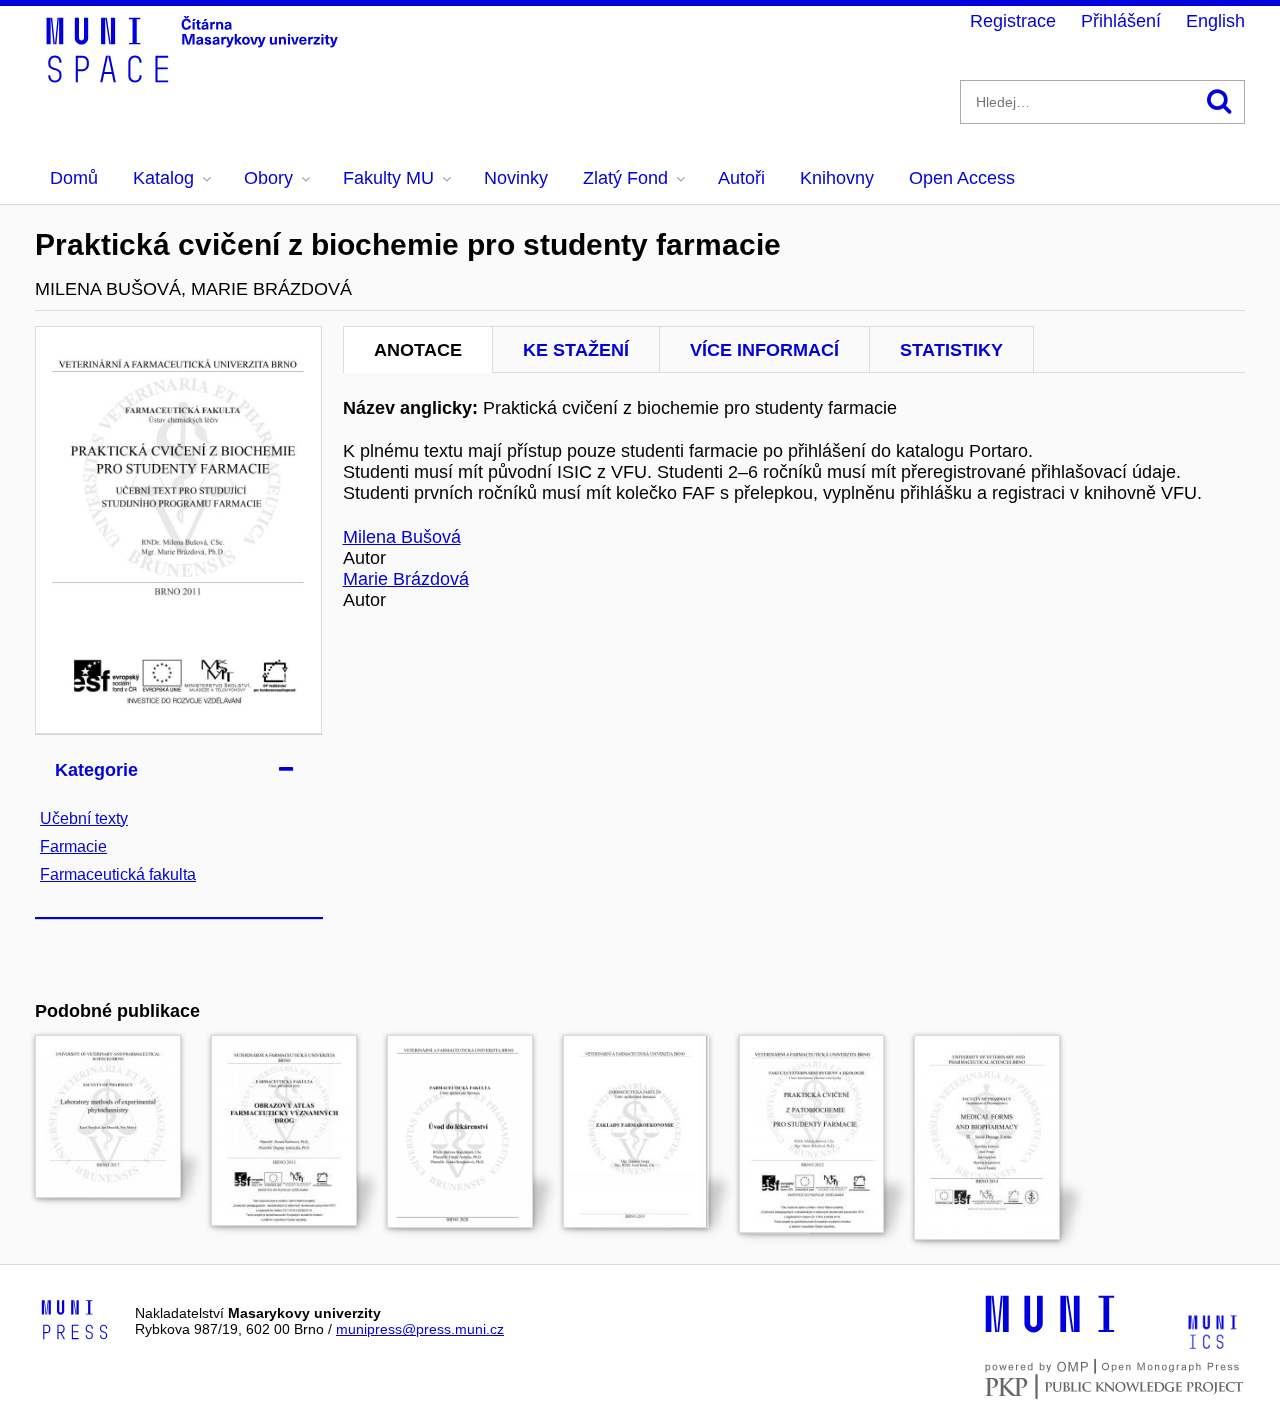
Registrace (1013, 21)
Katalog (163, 178)
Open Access (962, 178)
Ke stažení (576, 350)
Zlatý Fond (625, 178)
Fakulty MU (388, 178)
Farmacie (73, 846)
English (1215, 21)
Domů (74, 178)
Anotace (418, 350)
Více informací (764, 350)
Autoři (741, 178)
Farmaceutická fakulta (118, 874)
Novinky (516, 178)
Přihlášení (1121, 21)
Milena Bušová (402, 537)
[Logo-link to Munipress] (75, 1321)
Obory (268, 178)
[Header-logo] (195, 76)
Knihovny (837, 178)
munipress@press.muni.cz (420, 1329)
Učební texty (84, 818)
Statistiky (951, 350)
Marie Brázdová (406, 579)
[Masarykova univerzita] (1050, 1330)
